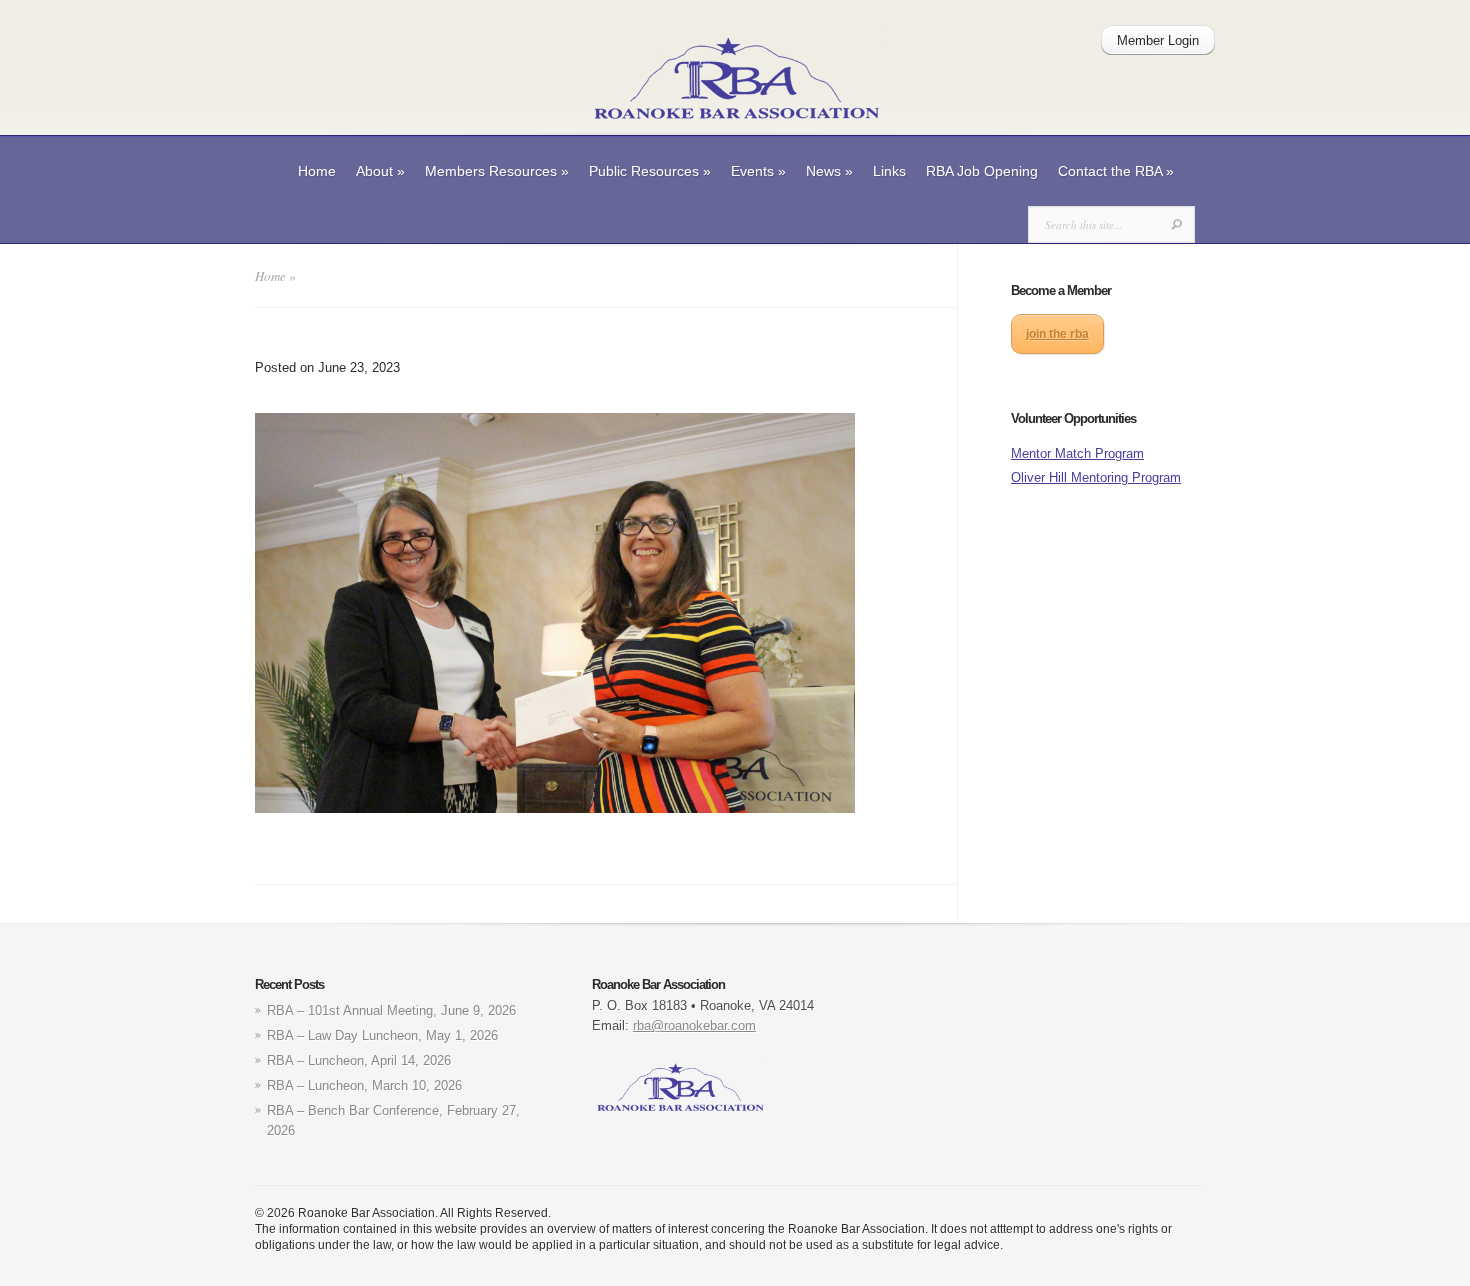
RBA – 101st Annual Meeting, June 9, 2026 (391, 1010)
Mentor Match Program (1077, 453)
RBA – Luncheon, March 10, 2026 (364, 1085)
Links (889, 171)
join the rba (1057, 334)
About (380, 171)
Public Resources (650, 171)
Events (758, 171)
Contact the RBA (1116, 171)
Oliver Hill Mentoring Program (1096, 477)
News (829, 171)
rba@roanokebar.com (694, 1025)
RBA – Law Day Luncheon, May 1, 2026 (382, 1035)
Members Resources (497, 171)
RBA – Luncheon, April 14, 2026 (359, 1060)
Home (317, 171)
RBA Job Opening (982, 171)
